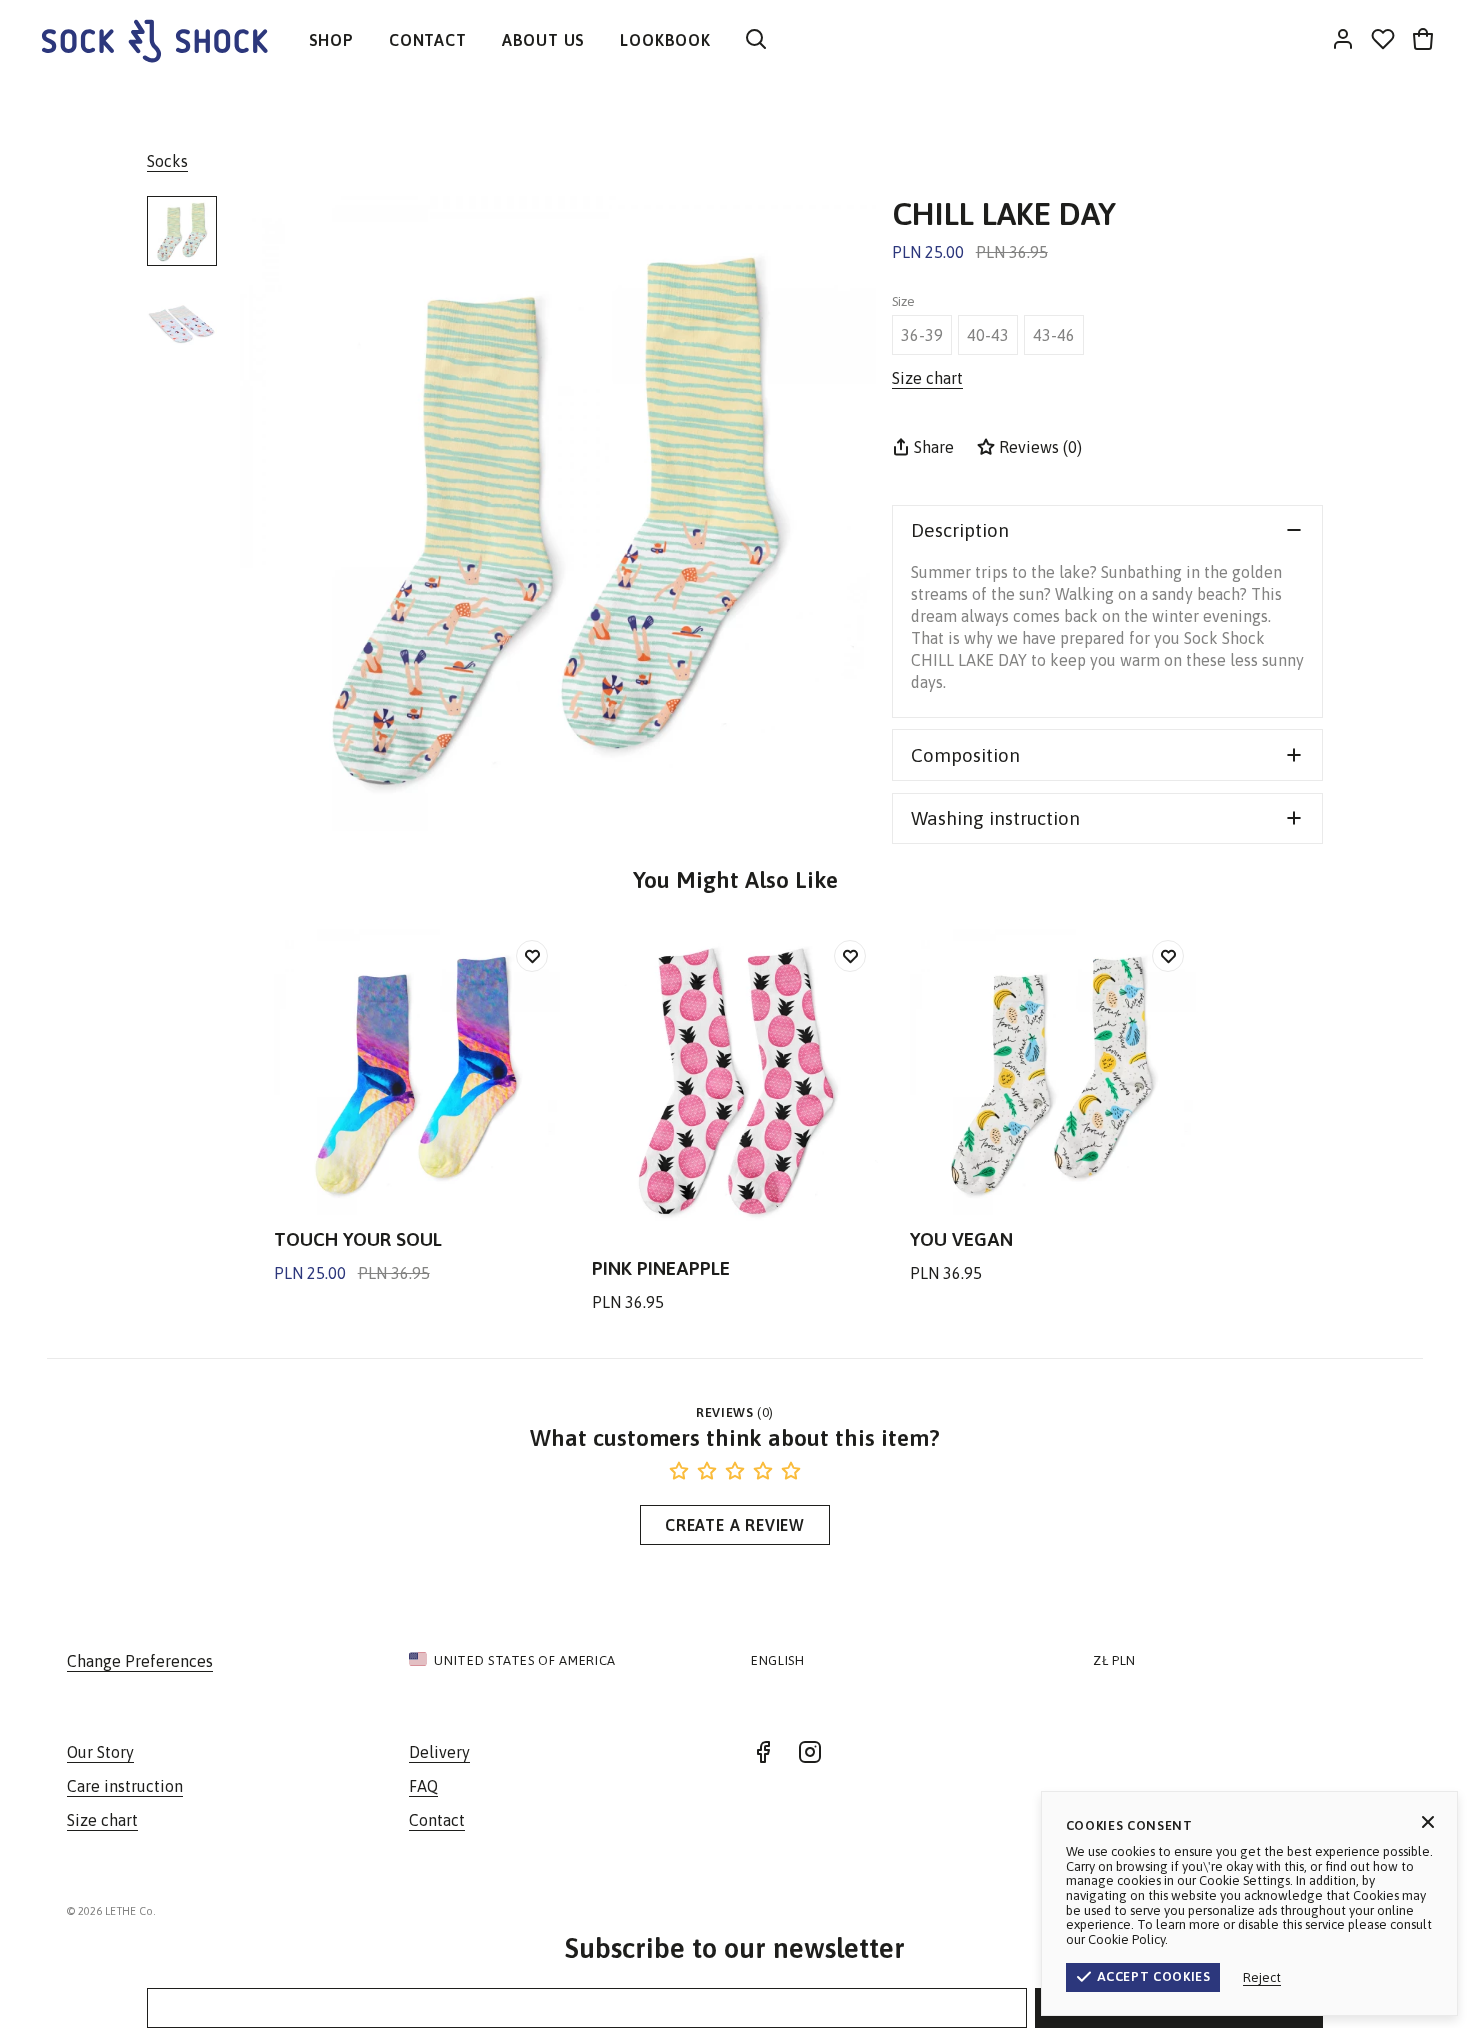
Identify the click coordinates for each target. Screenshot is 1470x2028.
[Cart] (1423, 40)
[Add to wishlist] (532, 956)
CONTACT (428, 40)
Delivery (439, 1752)
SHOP (331, 40)
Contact (437, 1820)
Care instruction (125, 1786)
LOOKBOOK (665, 40)
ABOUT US (543, 40)
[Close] (1428, 1822)
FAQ (423, 1786)
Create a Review (735, 1525)
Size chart (102, 1820)
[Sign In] (1343, 40)
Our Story (100, 1752)
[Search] (756, 40)
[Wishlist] (1383, 40)
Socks (167, 161)
